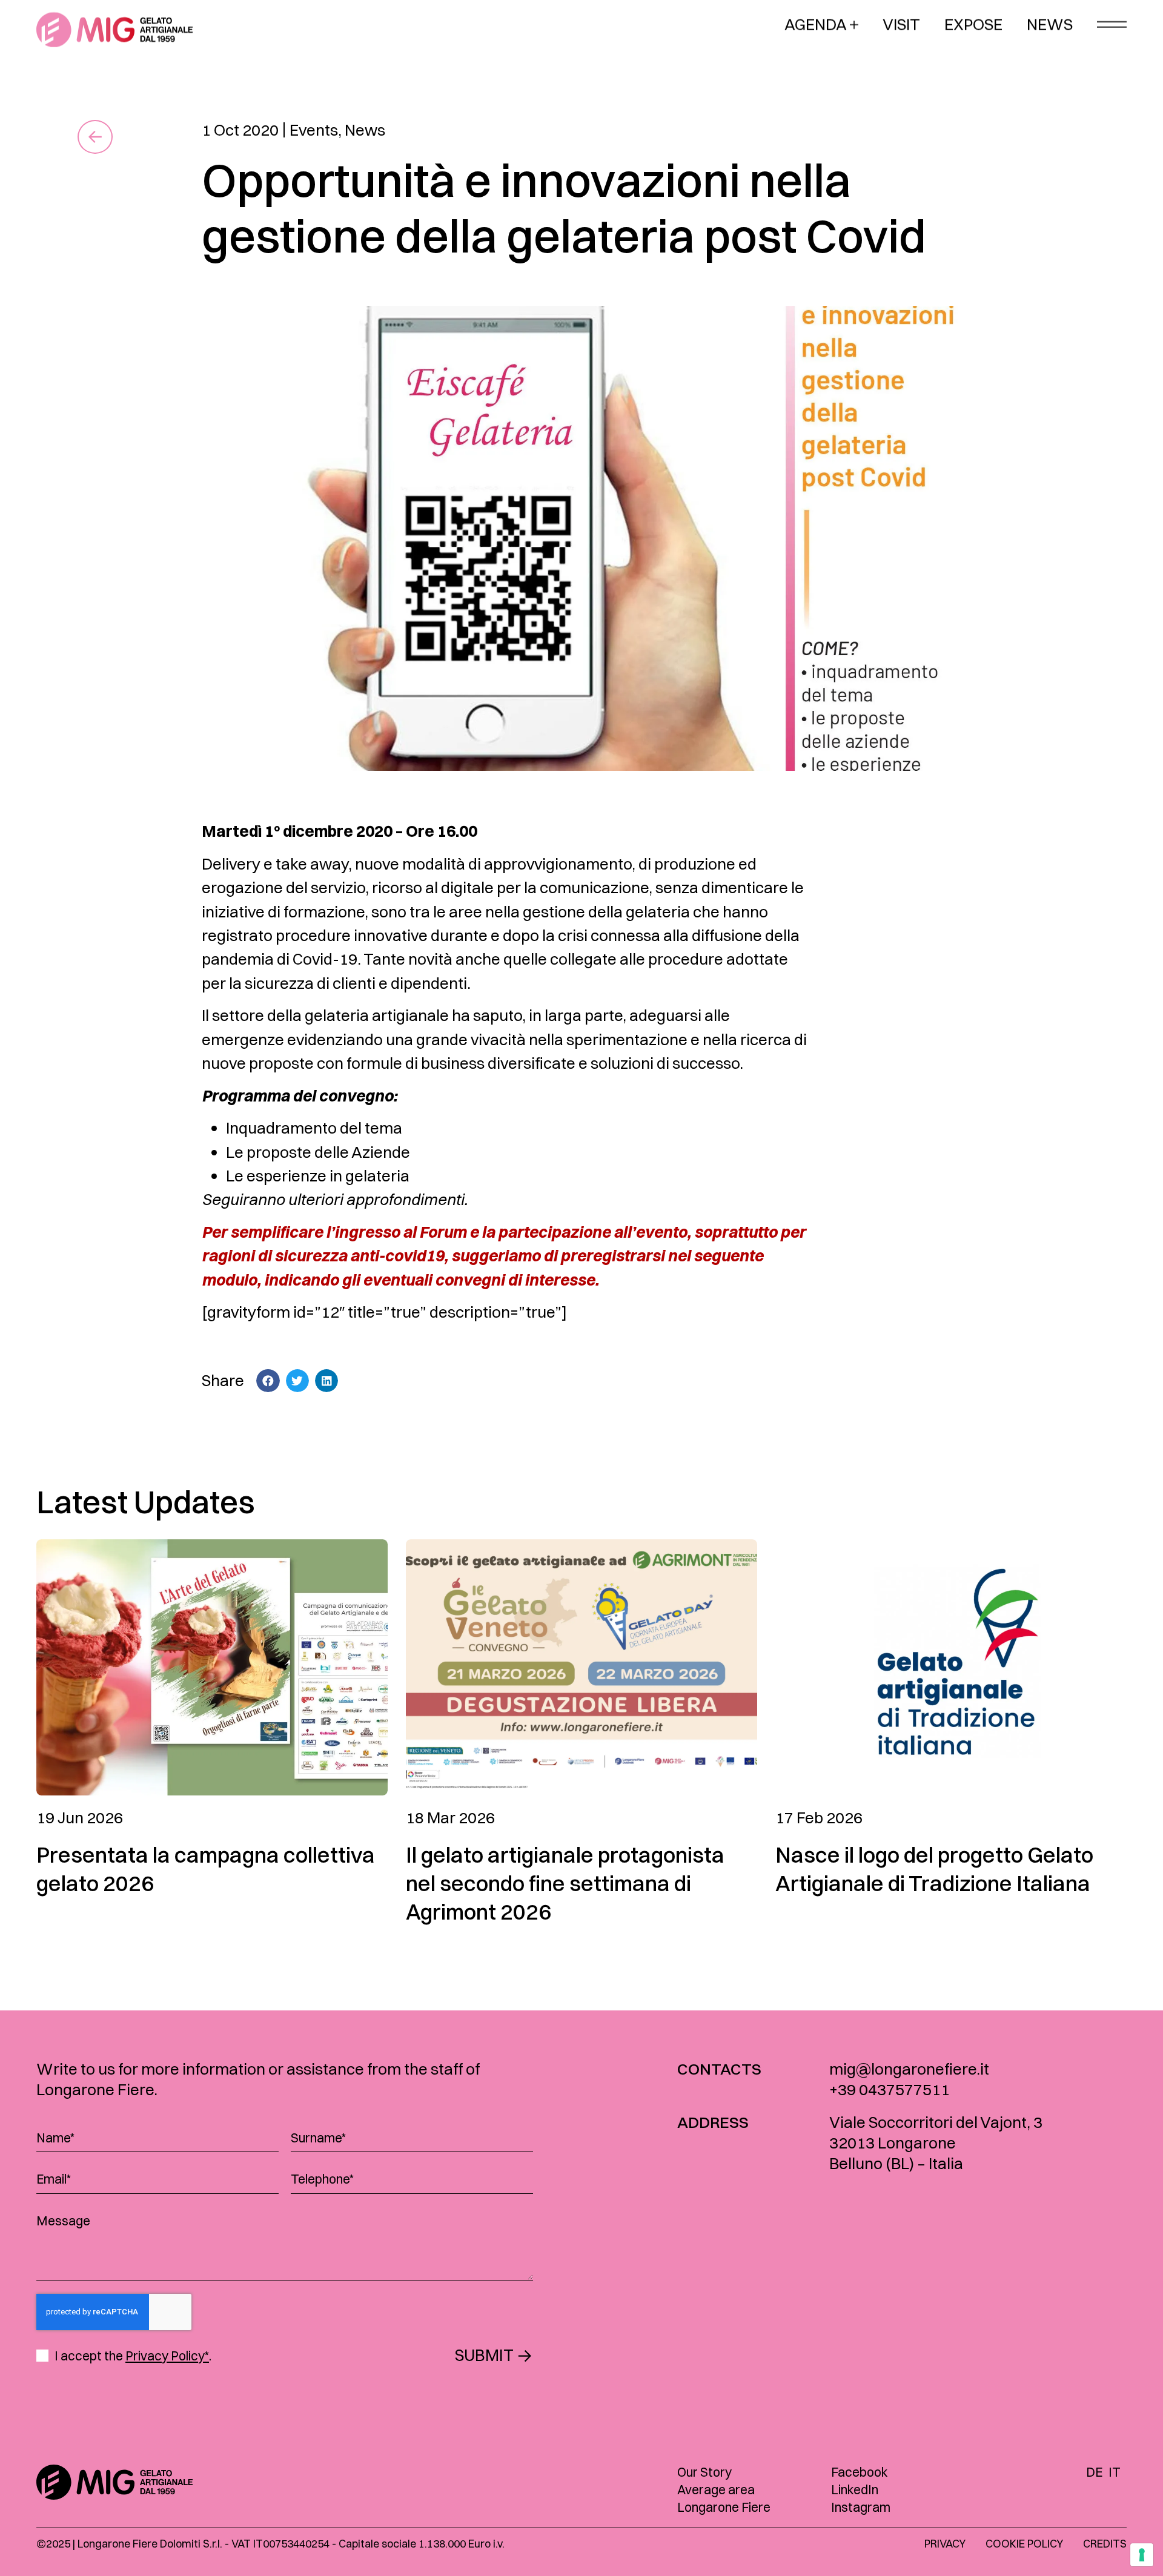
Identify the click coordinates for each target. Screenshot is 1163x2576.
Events (314, 130)
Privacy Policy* (167, 2356)
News (365, 130)
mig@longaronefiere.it (909, 2069)
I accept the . (133, 2356)
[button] (268, 1381)
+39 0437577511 (890, 2089)
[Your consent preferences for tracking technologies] (1142, 2555)
